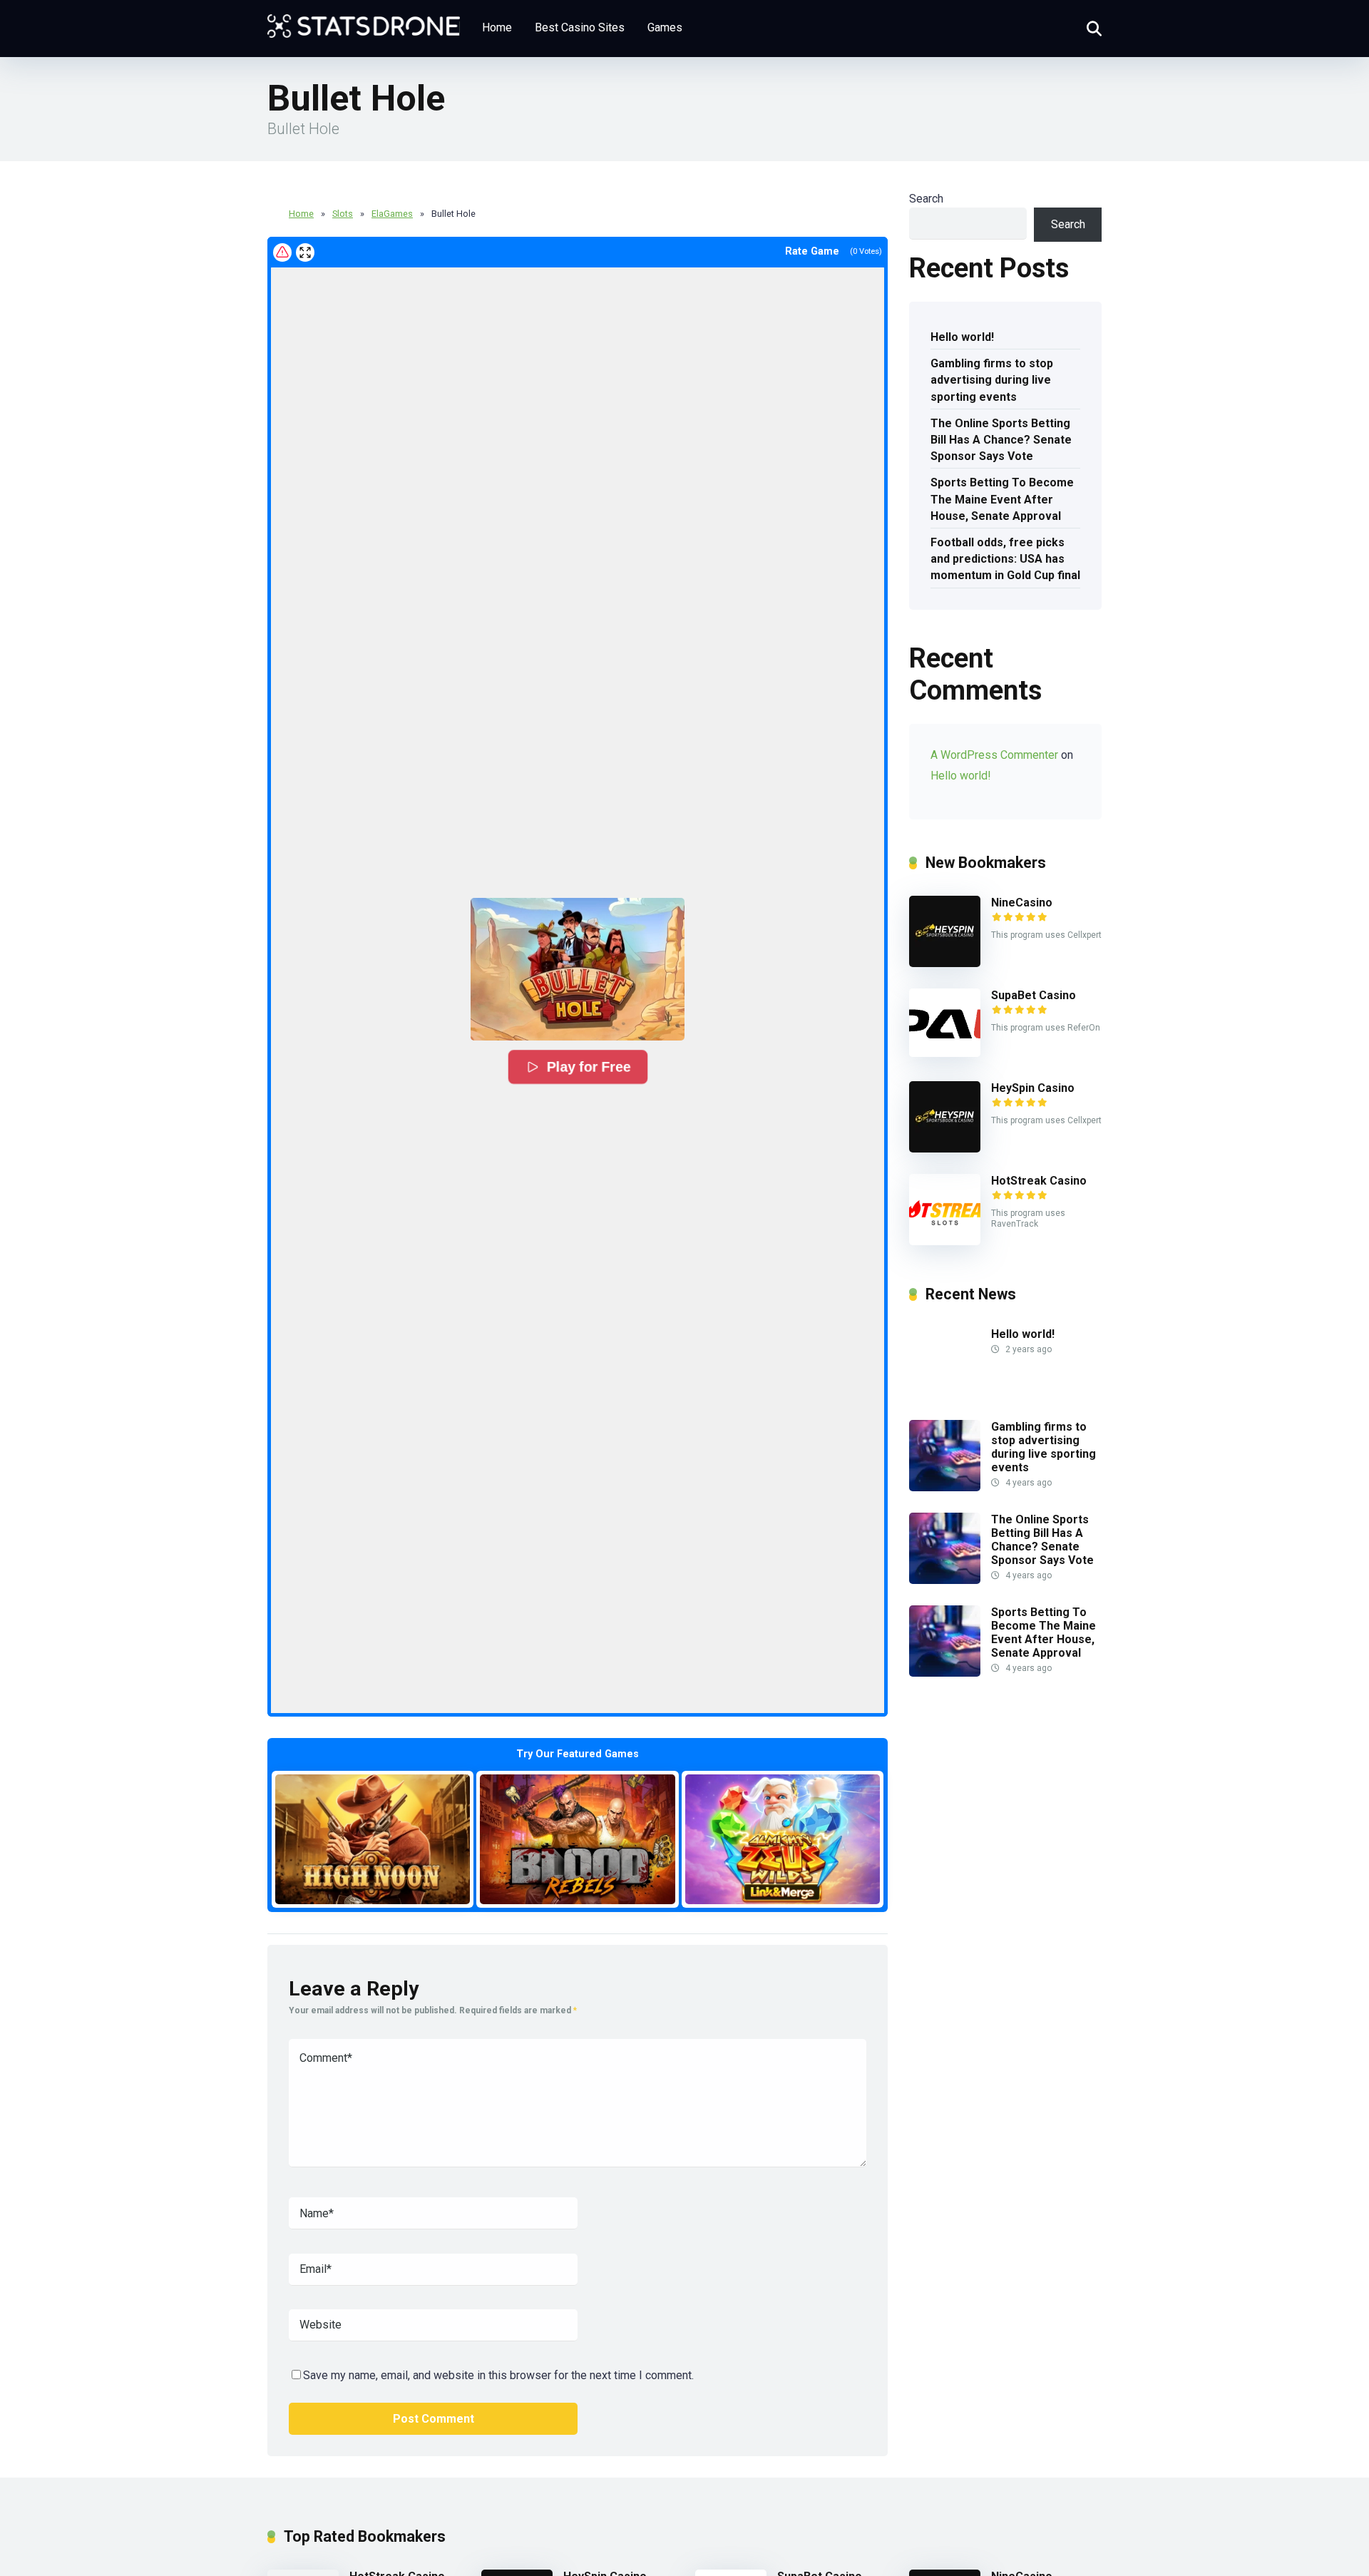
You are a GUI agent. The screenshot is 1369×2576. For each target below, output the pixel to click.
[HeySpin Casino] (945, 1149)
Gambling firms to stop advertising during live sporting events (992, 380)
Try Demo (373, 1839)
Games (665, 27)
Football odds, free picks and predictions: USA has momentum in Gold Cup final (1005, 559)
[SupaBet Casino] (945, 1053)
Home (497, 27)
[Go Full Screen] (305, 252)
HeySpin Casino (1033, 1088)
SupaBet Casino (1034, 995)
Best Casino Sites (580, 27)
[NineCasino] (945, 963)
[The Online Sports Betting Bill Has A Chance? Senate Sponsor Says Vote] (945, 1580)
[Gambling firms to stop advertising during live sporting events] (945, 1487)
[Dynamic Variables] (364, 21)
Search (926, 199)
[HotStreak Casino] (945, 1241)
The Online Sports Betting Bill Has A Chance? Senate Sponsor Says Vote (1001, 440)
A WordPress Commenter (994, 755)
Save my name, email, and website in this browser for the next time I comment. (498, 2375)
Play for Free (587, 1067)
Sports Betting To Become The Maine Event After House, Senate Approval (1002, 499)
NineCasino (1022, 903)
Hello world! (962, 337)
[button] (578, 969)
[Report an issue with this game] (282, 252)
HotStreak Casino (1039, 1181)
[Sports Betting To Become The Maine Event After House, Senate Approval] (945, 1673)
